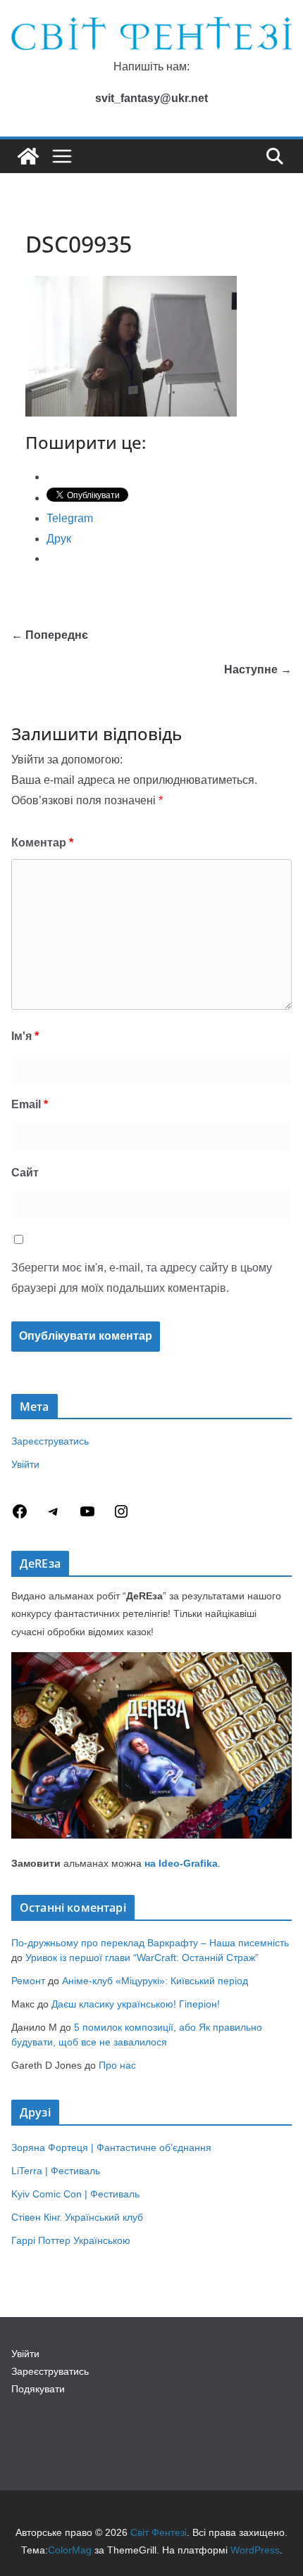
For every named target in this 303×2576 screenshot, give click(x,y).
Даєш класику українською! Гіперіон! (136, 2004)
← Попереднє (50, 635)
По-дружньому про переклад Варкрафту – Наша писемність (150, 1943)
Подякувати (38, 2389)
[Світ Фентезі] (28, 156)
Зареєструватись (50, 1441)
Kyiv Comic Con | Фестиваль (75, 2194)
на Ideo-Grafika (181, 1863)
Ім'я (25, 1036)
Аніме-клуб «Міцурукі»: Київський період (155, 1981)
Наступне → (258, 670)
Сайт (25, 1173)
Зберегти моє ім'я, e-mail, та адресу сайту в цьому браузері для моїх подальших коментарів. (142, 1278)
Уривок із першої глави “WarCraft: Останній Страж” (142, 1958)
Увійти (25, 1464)
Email (30, 1104)
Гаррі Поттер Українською (71, 2240)
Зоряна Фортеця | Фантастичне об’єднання (111, 2147)
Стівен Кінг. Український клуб (77, 2217)
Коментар (42, 843)
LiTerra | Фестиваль (56, 2171)
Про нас (117, 2065)
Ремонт (28, 1981)
